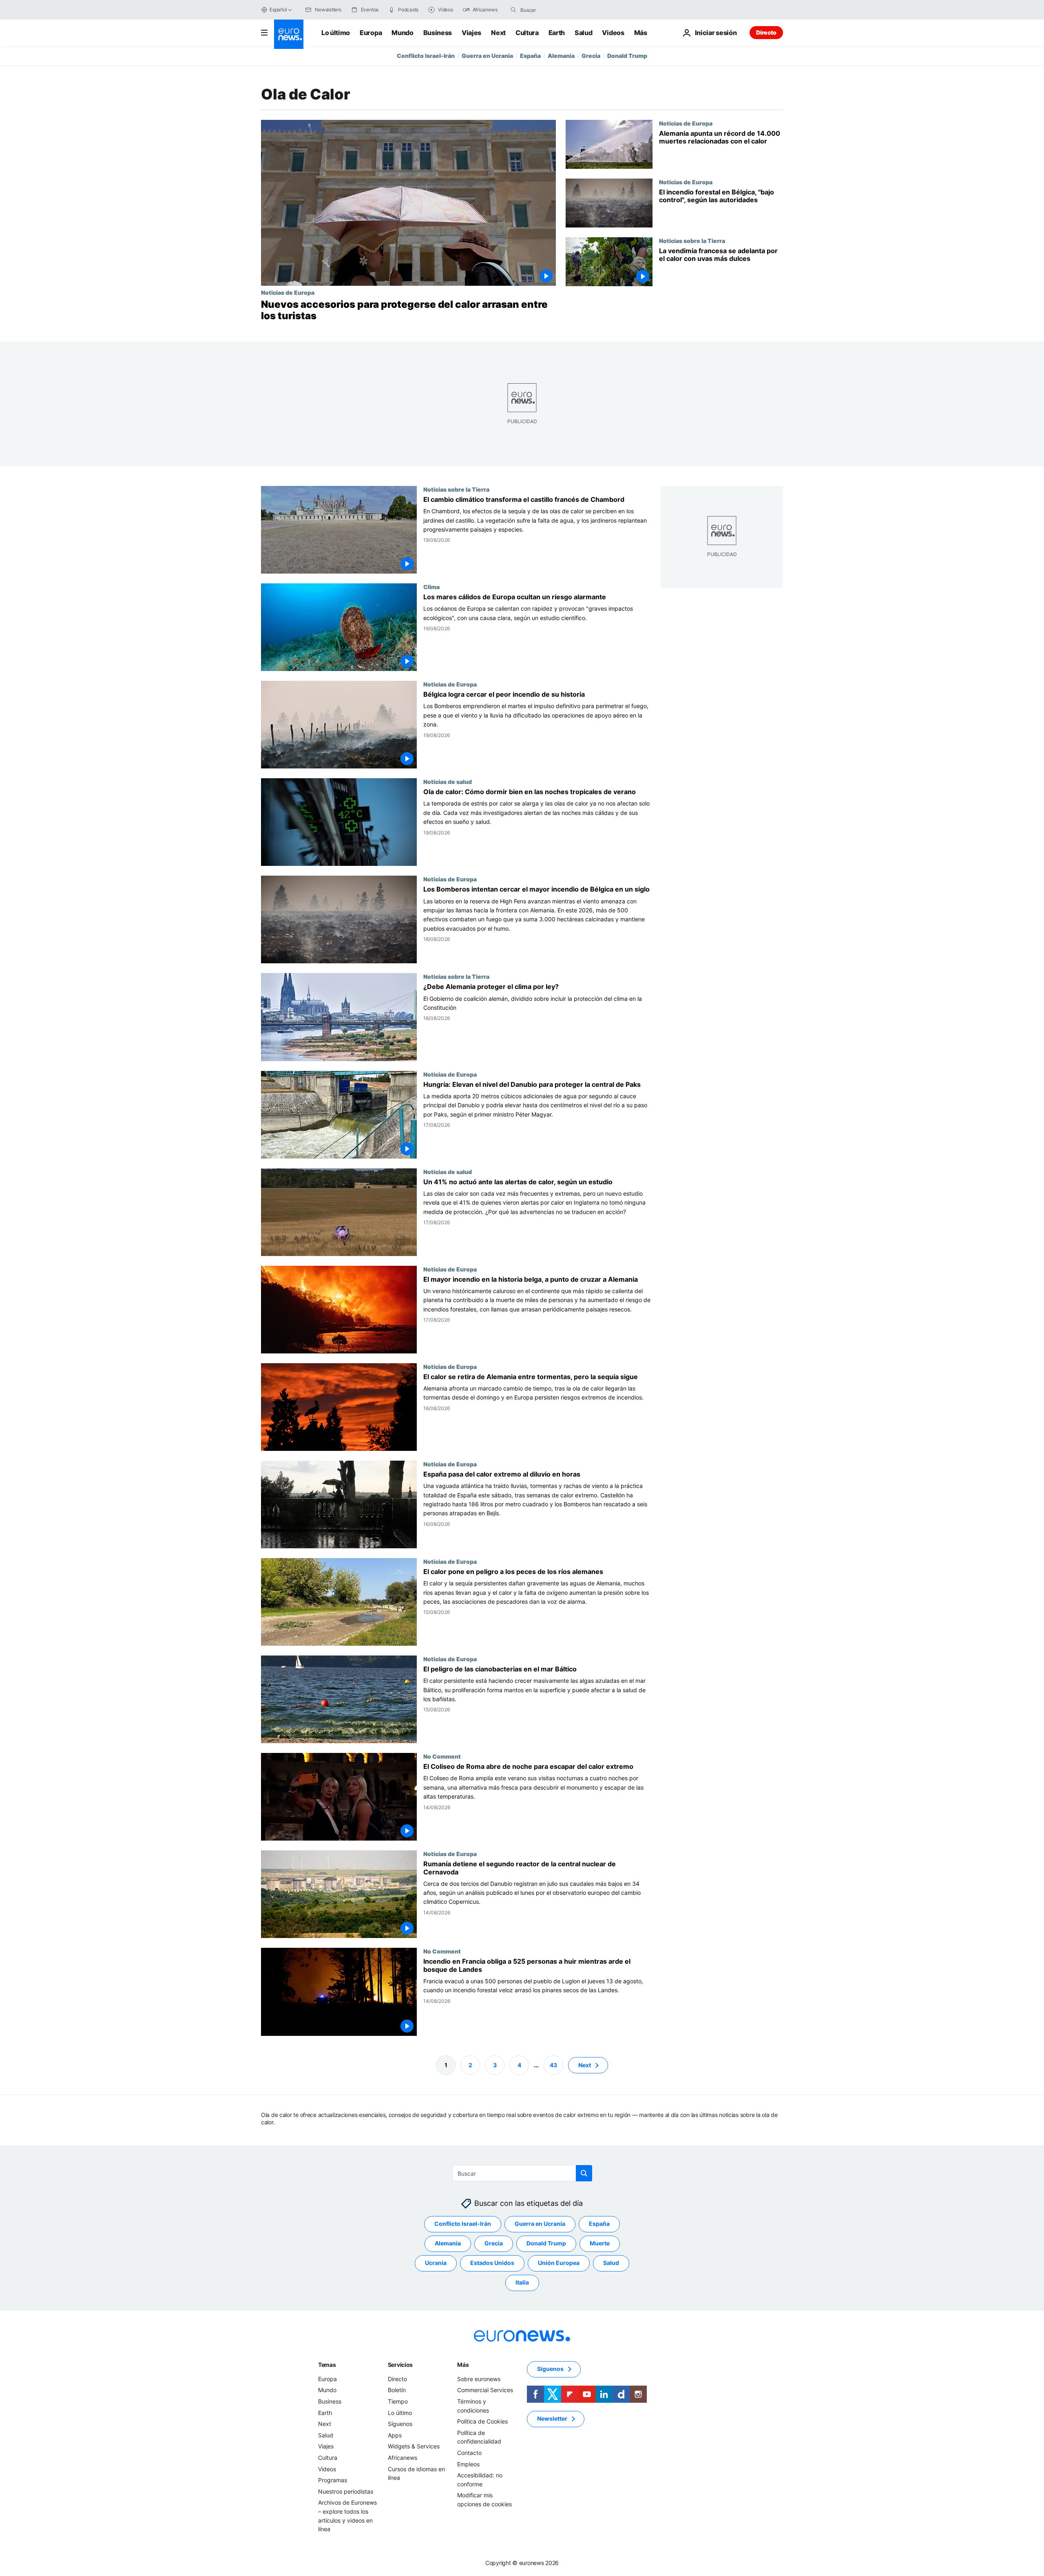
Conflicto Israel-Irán (426, 56)
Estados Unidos (492, 2263)
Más (463, 2365)
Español (278, 10)
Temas (327, 2365)
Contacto (469, 2453)
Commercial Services (485, 2390)
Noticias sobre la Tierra (692, 241)
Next (498, 33)
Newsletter (552, 2418)
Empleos (468, 2464)
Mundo (402, 33)
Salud (583, 33)
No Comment (442, 1756)
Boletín (397, 2390)
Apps (395, 2435)
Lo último (336, 33)
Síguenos (400, 2424)
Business (438, 33)
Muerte (600, 2243)
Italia (522, 2282)
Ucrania (436, 2263)
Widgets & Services (414, 2446)
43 (553, 2065)
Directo (766, 32)
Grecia (591, 56)
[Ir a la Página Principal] (289, 34)
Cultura (527, 33)
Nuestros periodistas (346, 2491)
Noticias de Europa (288, 292)
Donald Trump (627, 56)
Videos (613, 33)
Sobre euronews (479, 2379)
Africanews (403, 2458)
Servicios (400, 2365)
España (530, 56)
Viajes (471, 33)
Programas (333, 2480)
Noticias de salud (448, 782)
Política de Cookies (482, 2421)
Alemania (561, 56)
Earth (557, 33)
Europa (371, 33)
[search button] (513, 10)
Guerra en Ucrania (487, 56)
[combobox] (555, 10)
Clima (431, 587)
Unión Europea (559, 2263)
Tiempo (398, 2401)
